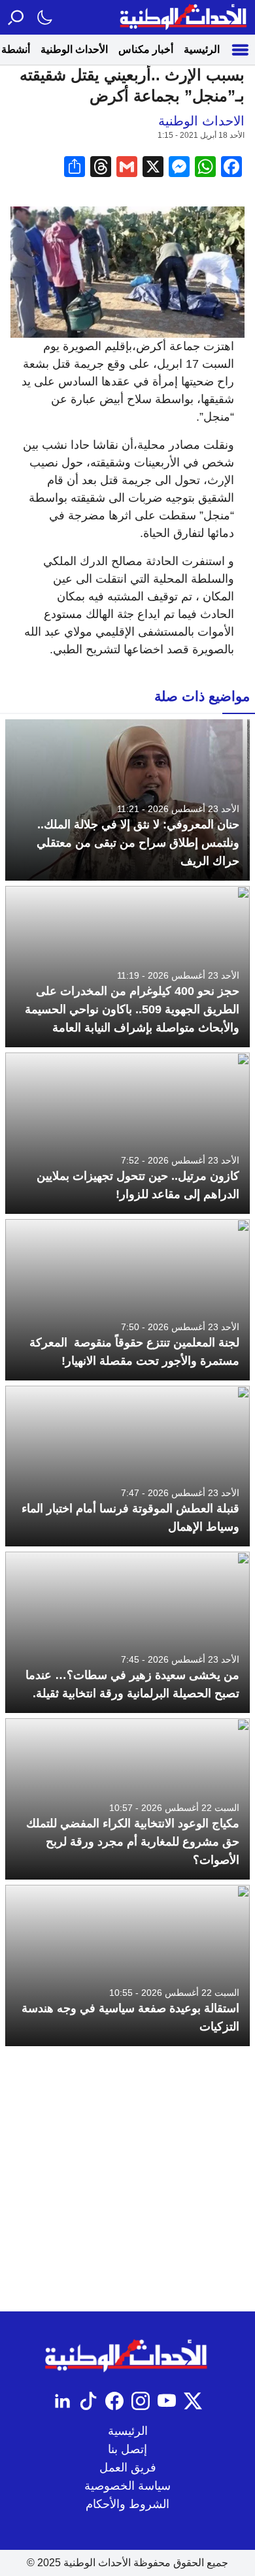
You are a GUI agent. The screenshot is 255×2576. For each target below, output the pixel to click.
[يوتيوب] (167, 2401)
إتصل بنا (127, 2449)
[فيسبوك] (114, 2401)
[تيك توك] (88, 2401)
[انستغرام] (141, 2401)
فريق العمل (128, 2468)
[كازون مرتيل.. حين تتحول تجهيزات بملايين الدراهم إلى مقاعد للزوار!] (127, 1133)
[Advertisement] (127, 2179)
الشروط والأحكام (127, 2504)
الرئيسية (202, 49)
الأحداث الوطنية (74, 49)
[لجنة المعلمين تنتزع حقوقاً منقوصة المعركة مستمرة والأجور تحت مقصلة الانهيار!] (127, 1300)
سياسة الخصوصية (127, 2486)
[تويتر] (193, 2401)
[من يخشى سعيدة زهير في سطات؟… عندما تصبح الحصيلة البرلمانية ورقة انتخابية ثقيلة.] (127, 1632)
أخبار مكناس (146, 49)
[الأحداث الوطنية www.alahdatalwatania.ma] (185, 17)
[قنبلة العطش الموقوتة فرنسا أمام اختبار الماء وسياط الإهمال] (127, 1466)
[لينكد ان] (62, 2401)
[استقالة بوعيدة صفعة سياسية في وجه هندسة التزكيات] (127, 1965)
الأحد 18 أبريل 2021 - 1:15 (201, 135)
